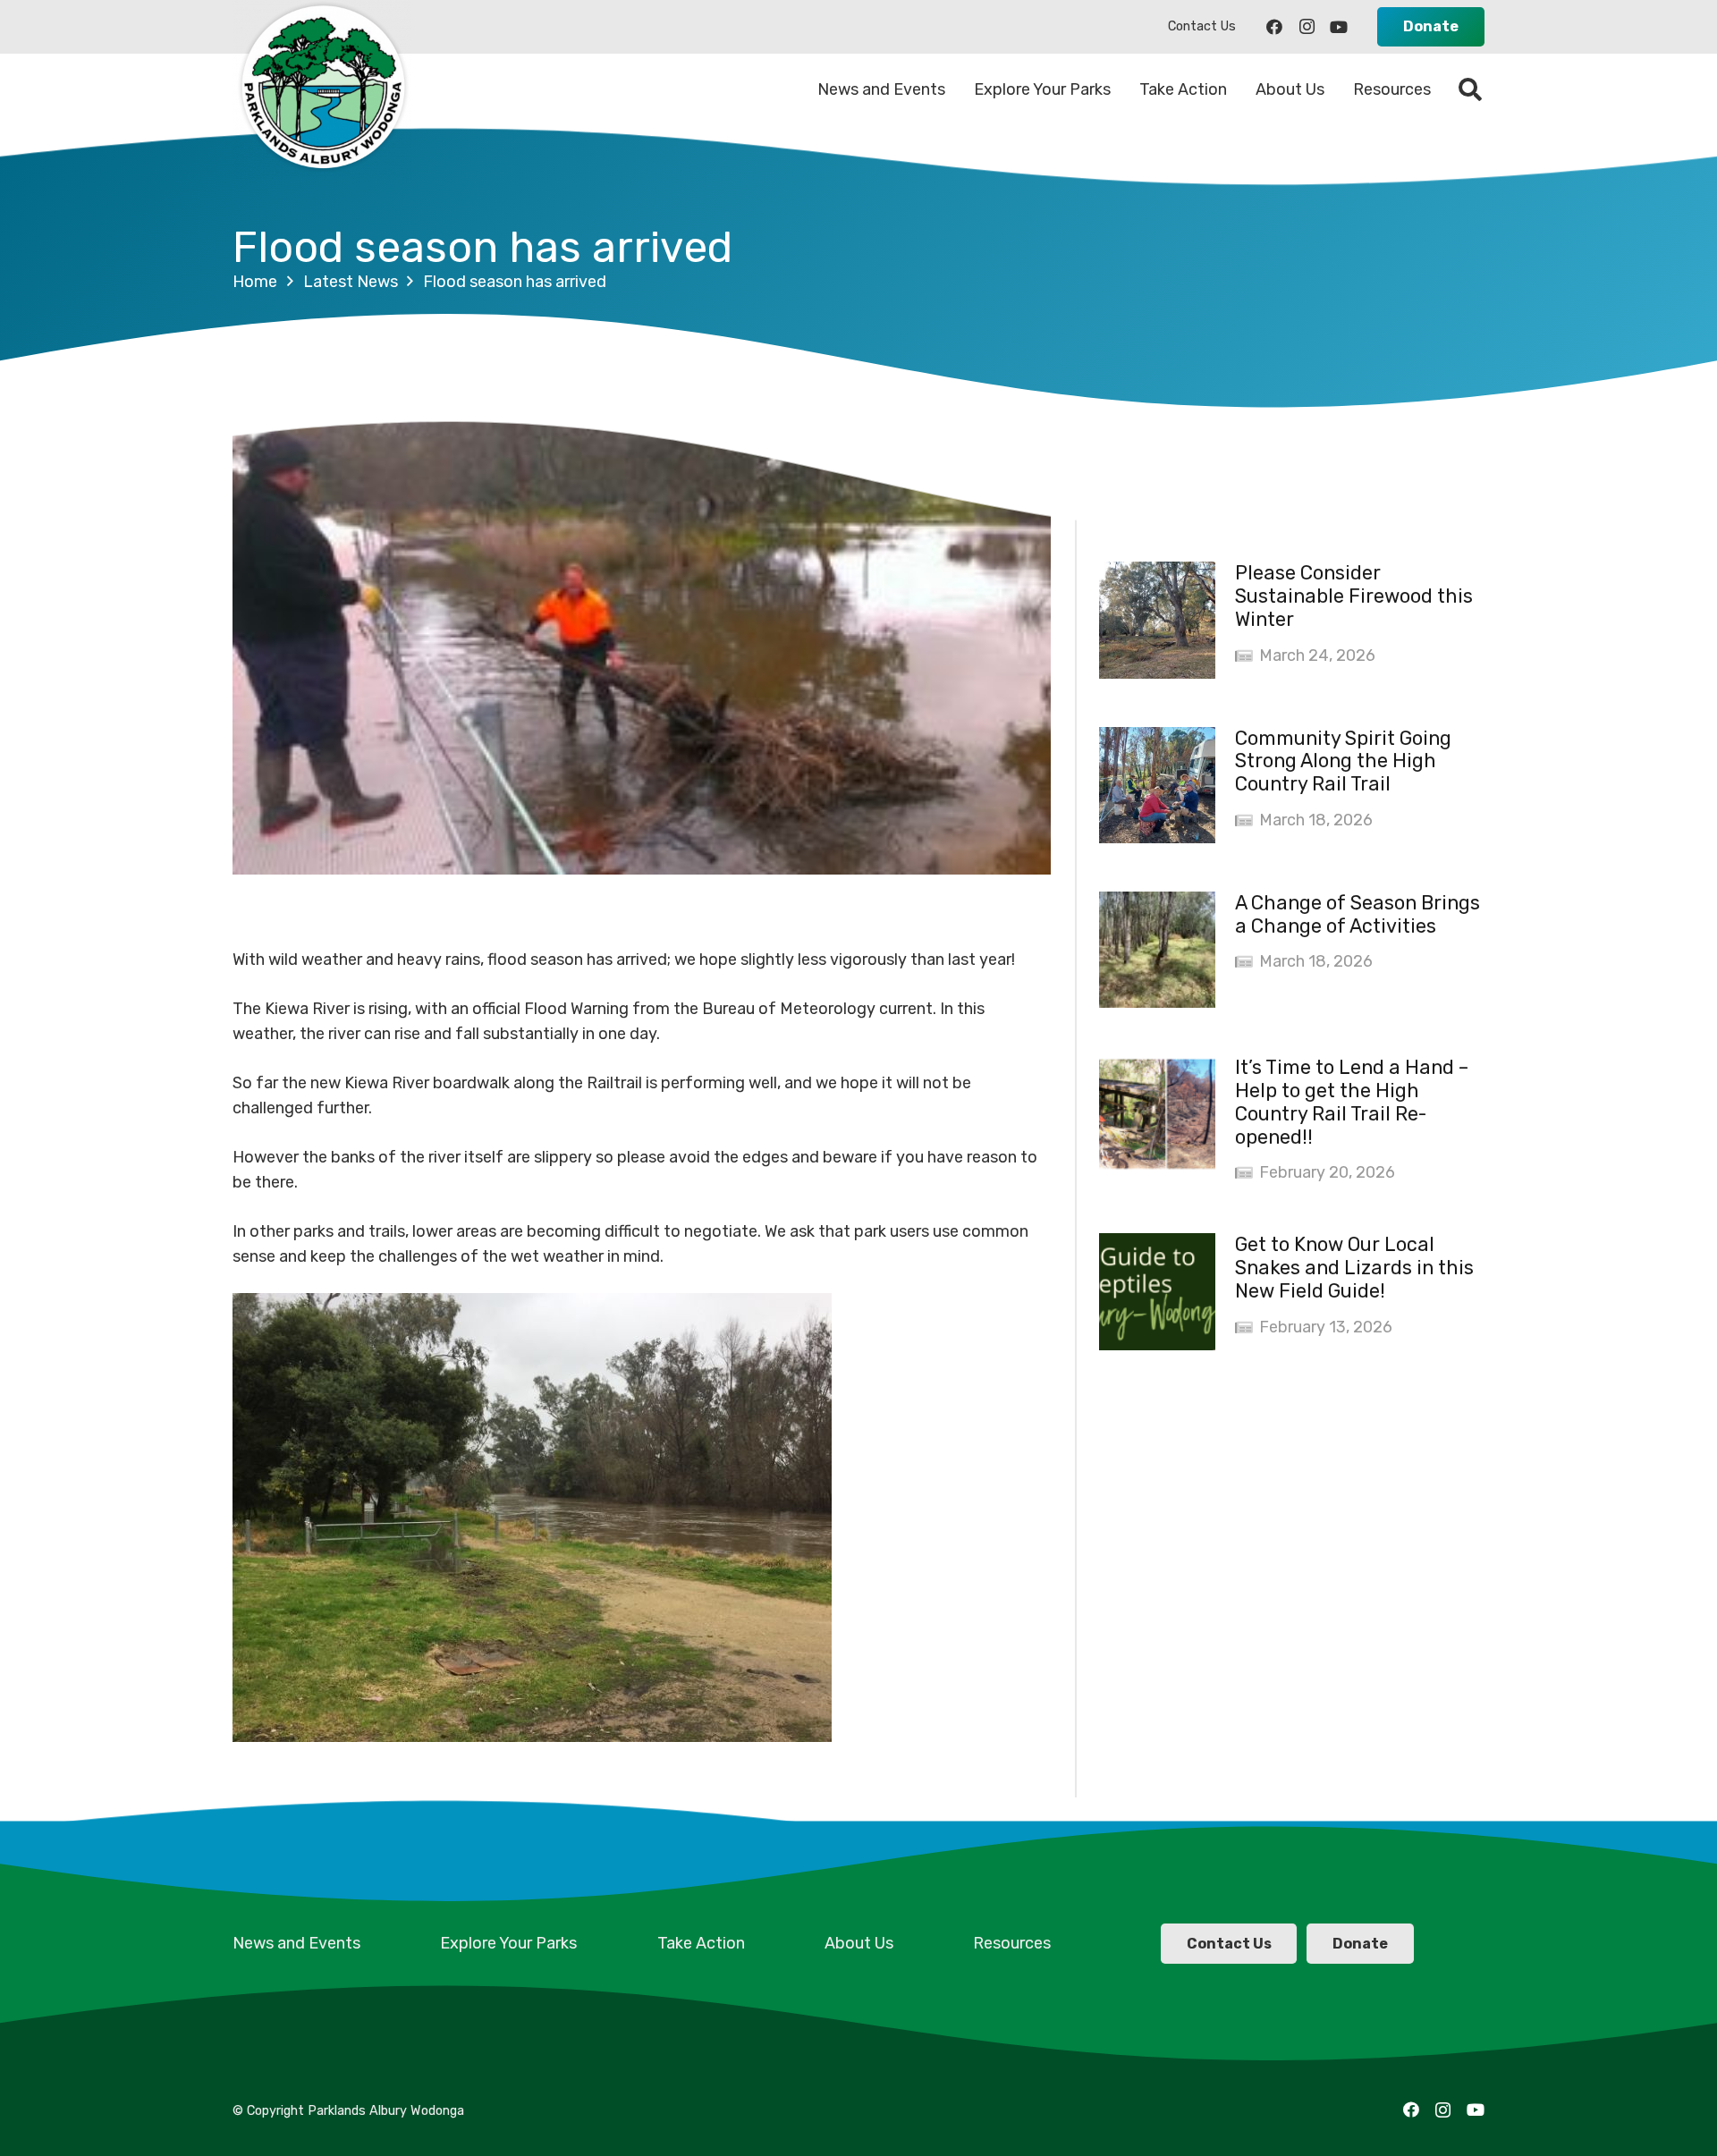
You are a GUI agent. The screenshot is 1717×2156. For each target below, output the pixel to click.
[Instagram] (1307, 27)
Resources (1012, 1943)
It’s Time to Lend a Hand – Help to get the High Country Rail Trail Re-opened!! (1352, 1102)
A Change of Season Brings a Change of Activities (1358, 914)
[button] (1471, 89)
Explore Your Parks (508, 1943)
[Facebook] (1274, 27)
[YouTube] (1339, 27)
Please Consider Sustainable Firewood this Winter (1354, 596)
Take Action (701, 1943)
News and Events (296, 1943)
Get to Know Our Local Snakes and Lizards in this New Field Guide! (1354, 1268)
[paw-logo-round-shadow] (322, 89)
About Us (859, 1943)
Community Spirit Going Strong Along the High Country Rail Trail (1343, 761)
